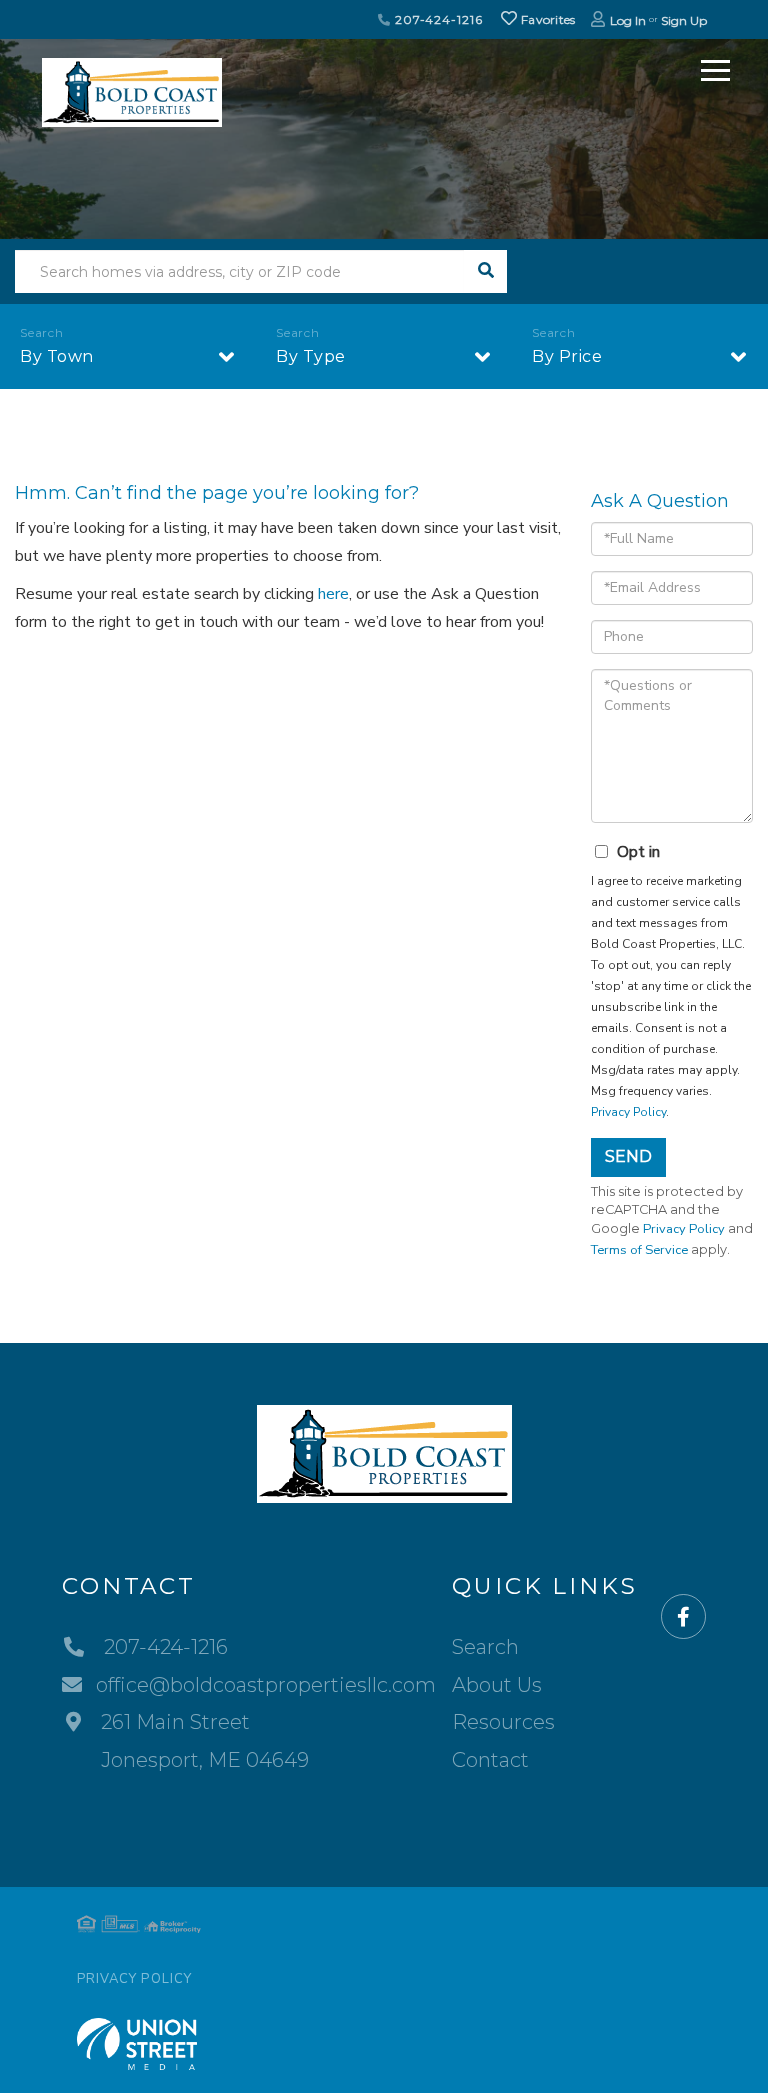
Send (628, 1156)
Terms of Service (639, 1250)
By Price (567, 356)
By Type (311, 356)
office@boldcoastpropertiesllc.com (266, 1685)
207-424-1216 (436, 19)
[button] (485, 271)
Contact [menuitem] (490, 1760)
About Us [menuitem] (497, 1685)
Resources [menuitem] (503, 1722)
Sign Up (684, 20)
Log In (628, 20)
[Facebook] (683, 1617)
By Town (57, 356)
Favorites (547, 19)
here (333, 594)
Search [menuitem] (485, 1647)
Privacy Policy (628, 1112)
